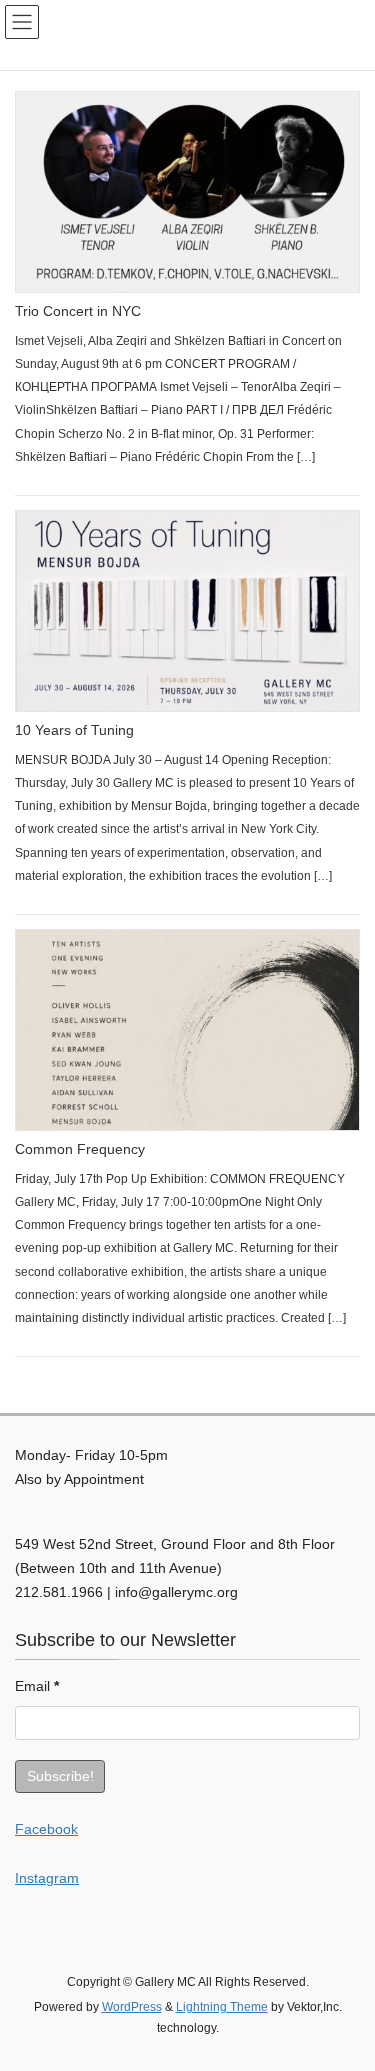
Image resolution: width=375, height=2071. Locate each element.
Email (37, 1686)
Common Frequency (80, 1149)
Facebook (46, 1829)
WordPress (132, 2007)
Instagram (47, 1878)
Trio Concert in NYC (78, 311)
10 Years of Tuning (74, 730)
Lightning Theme (222, 2007)
